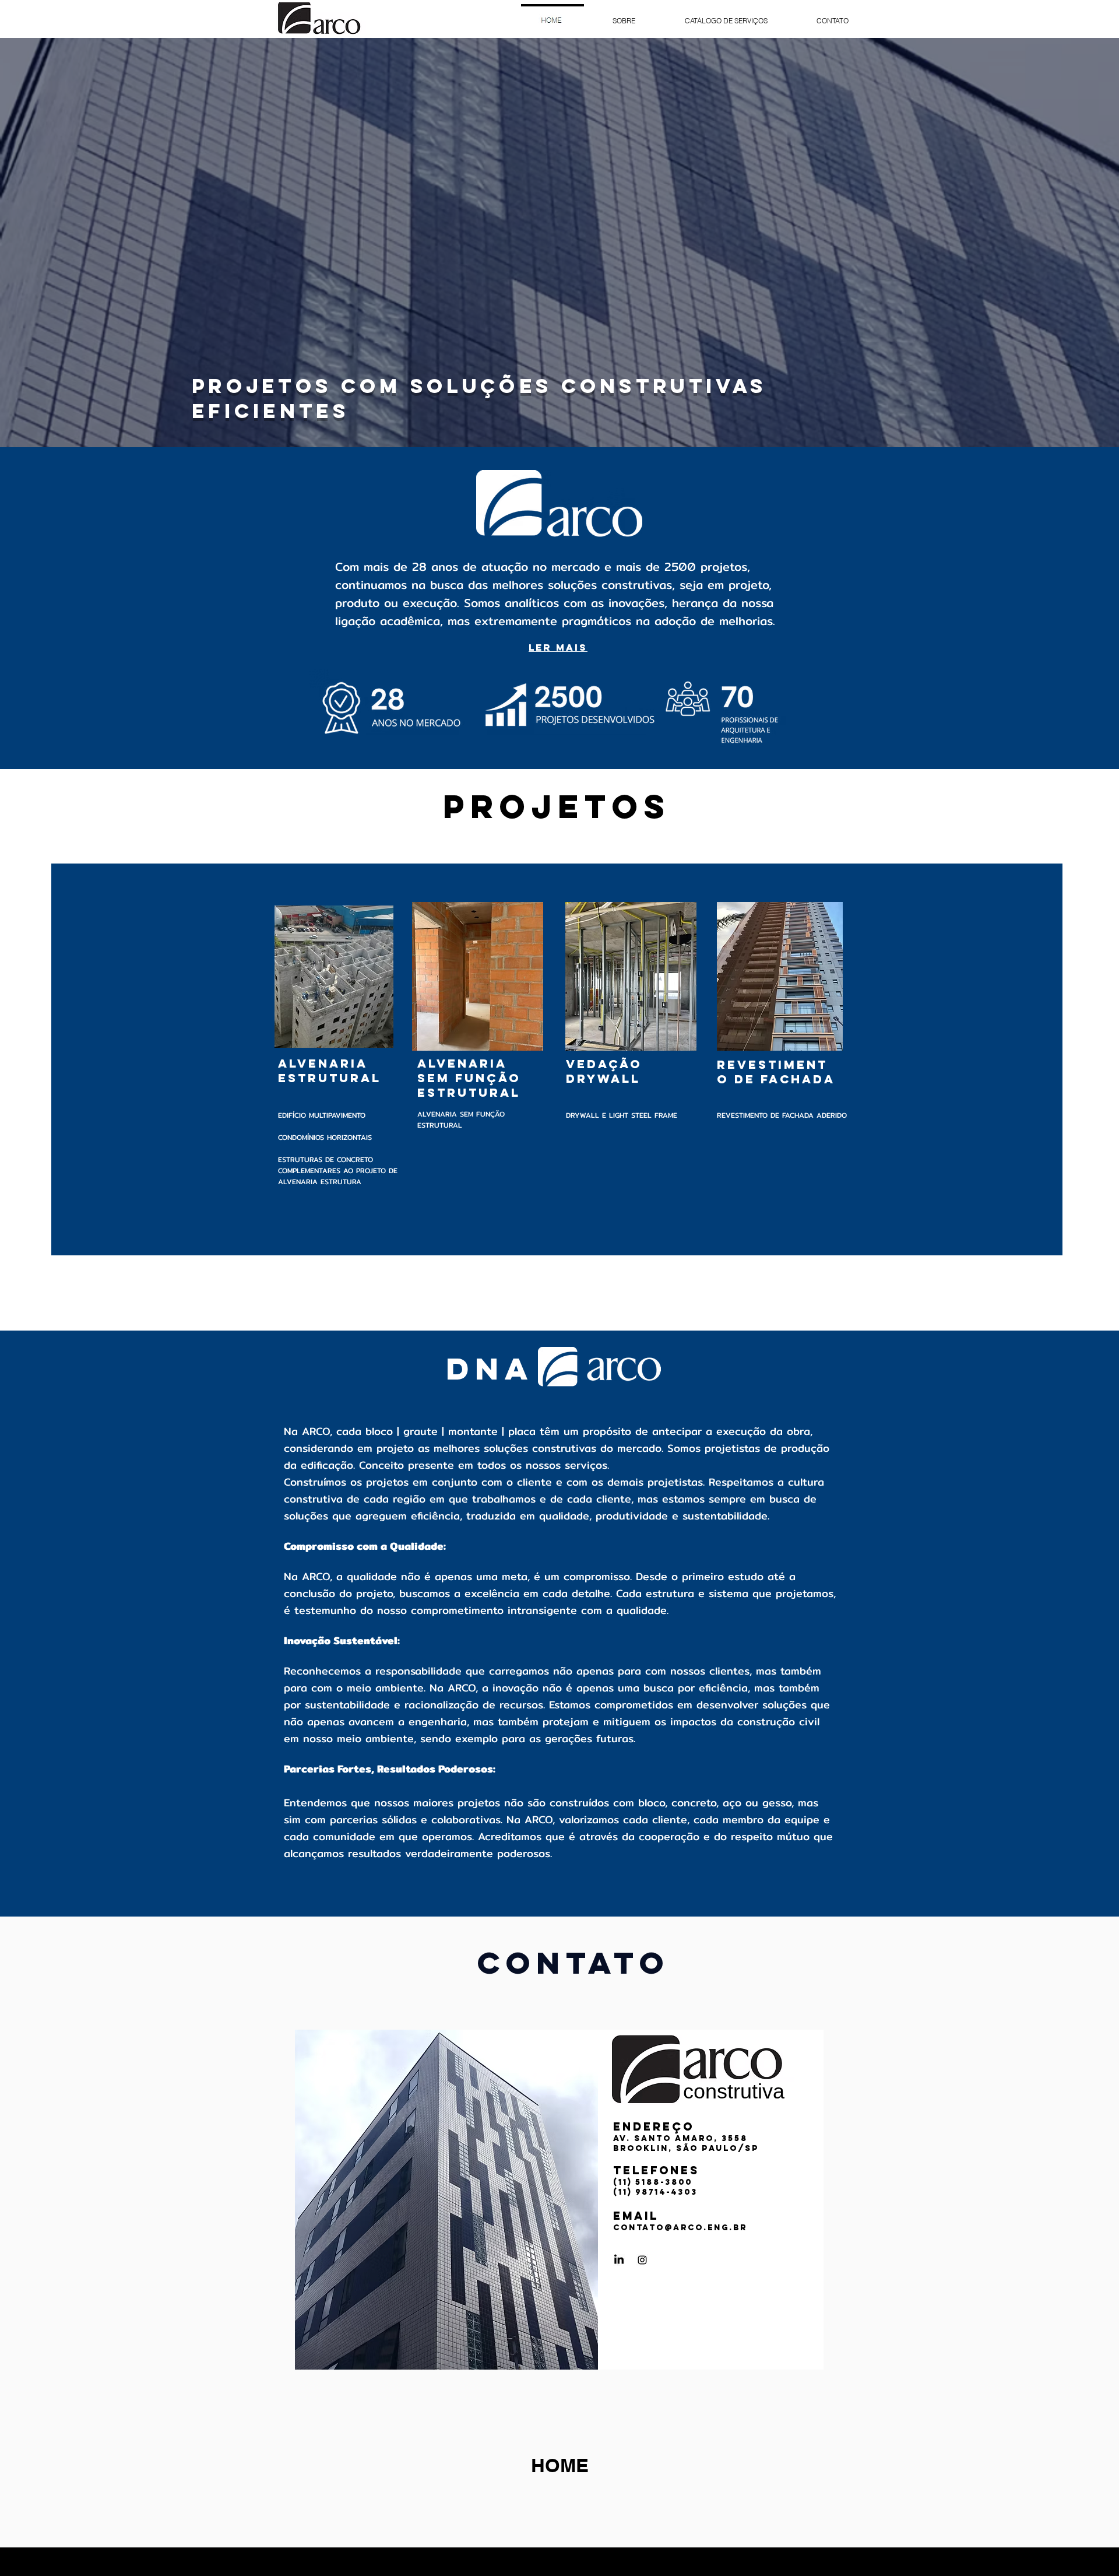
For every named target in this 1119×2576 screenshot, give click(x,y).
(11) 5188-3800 (653, 2182)
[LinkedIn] (619, 2260)
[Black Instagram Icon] (642, 2260)
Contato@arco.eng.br (680, 2228)
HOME (560, 2465)
